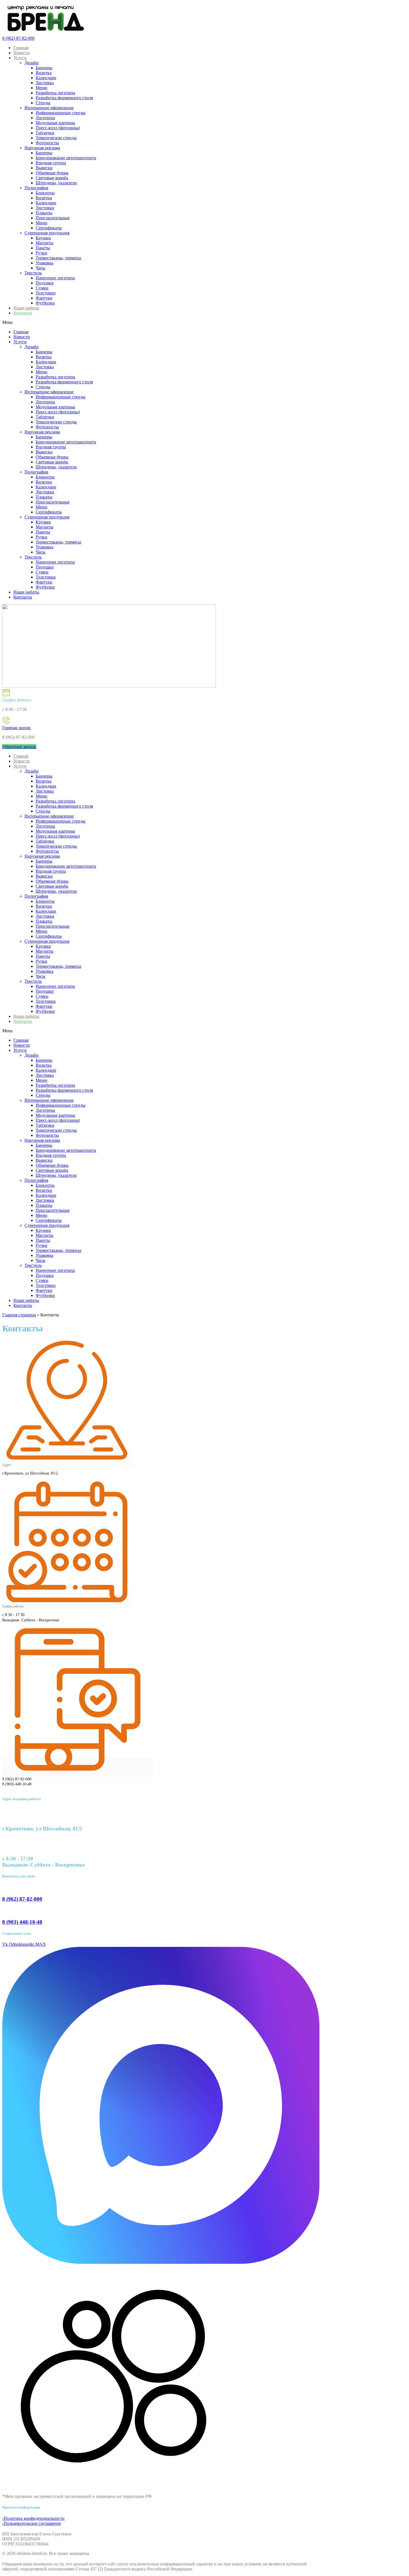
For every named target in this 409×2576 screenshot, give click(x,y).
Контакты (23, 313)
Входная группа (51, 163)
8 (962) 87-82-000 (18, 38)
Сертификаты (49, 228)
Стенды (43, 103)
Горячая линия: (17, 728)
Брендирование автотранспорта (66, 158)
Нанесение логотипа (55, 278)
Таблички (45, 133)
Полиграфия (36, 188)
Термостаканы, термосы (58, 258)
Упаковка (45, 263)
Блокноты (45, 193)
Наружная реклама (42, 148)
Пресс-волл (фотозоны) (58, 128)
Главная (21, 48)
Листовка (45, 83)
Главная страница (19, 1315)
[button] (161, 322)
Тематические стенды (56, 138)
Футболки (45, 303)
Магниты (45, 243)
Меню (41, 88)
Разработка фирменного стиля (64, 98)
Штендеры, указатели (56, 183)
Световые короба (52, 178)
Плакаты (44, 213)
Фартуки (44, 298)
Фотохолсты (47, 143)
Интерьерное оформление (49, 108)
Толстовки (46, 293)
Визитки (44, 198)
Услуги (20, 58)
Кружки (43, 238)
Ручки (41, 253)
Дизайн (32, 63)
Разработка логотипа (55, 93)
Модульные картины (55, 123)
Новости (22, 53)
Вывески (44, 168)
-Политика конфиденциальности (33, 2518)
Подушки (45, 283)
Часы (40, 268)
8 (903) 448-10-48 (22, 1922)
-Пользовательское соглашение (32, 2523)
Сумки (42, 288)
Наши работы (26, 308)
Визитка (44, 73)
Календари (46, 78)
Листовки (45, 208)
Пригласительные (53, 218)
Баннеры (44, 68)
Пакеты (43, 248)
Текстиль (33, 273)
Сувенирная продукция (47, 233)
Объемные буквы (52, 173)
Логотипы (45, 118)
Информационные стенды (61, 113)
